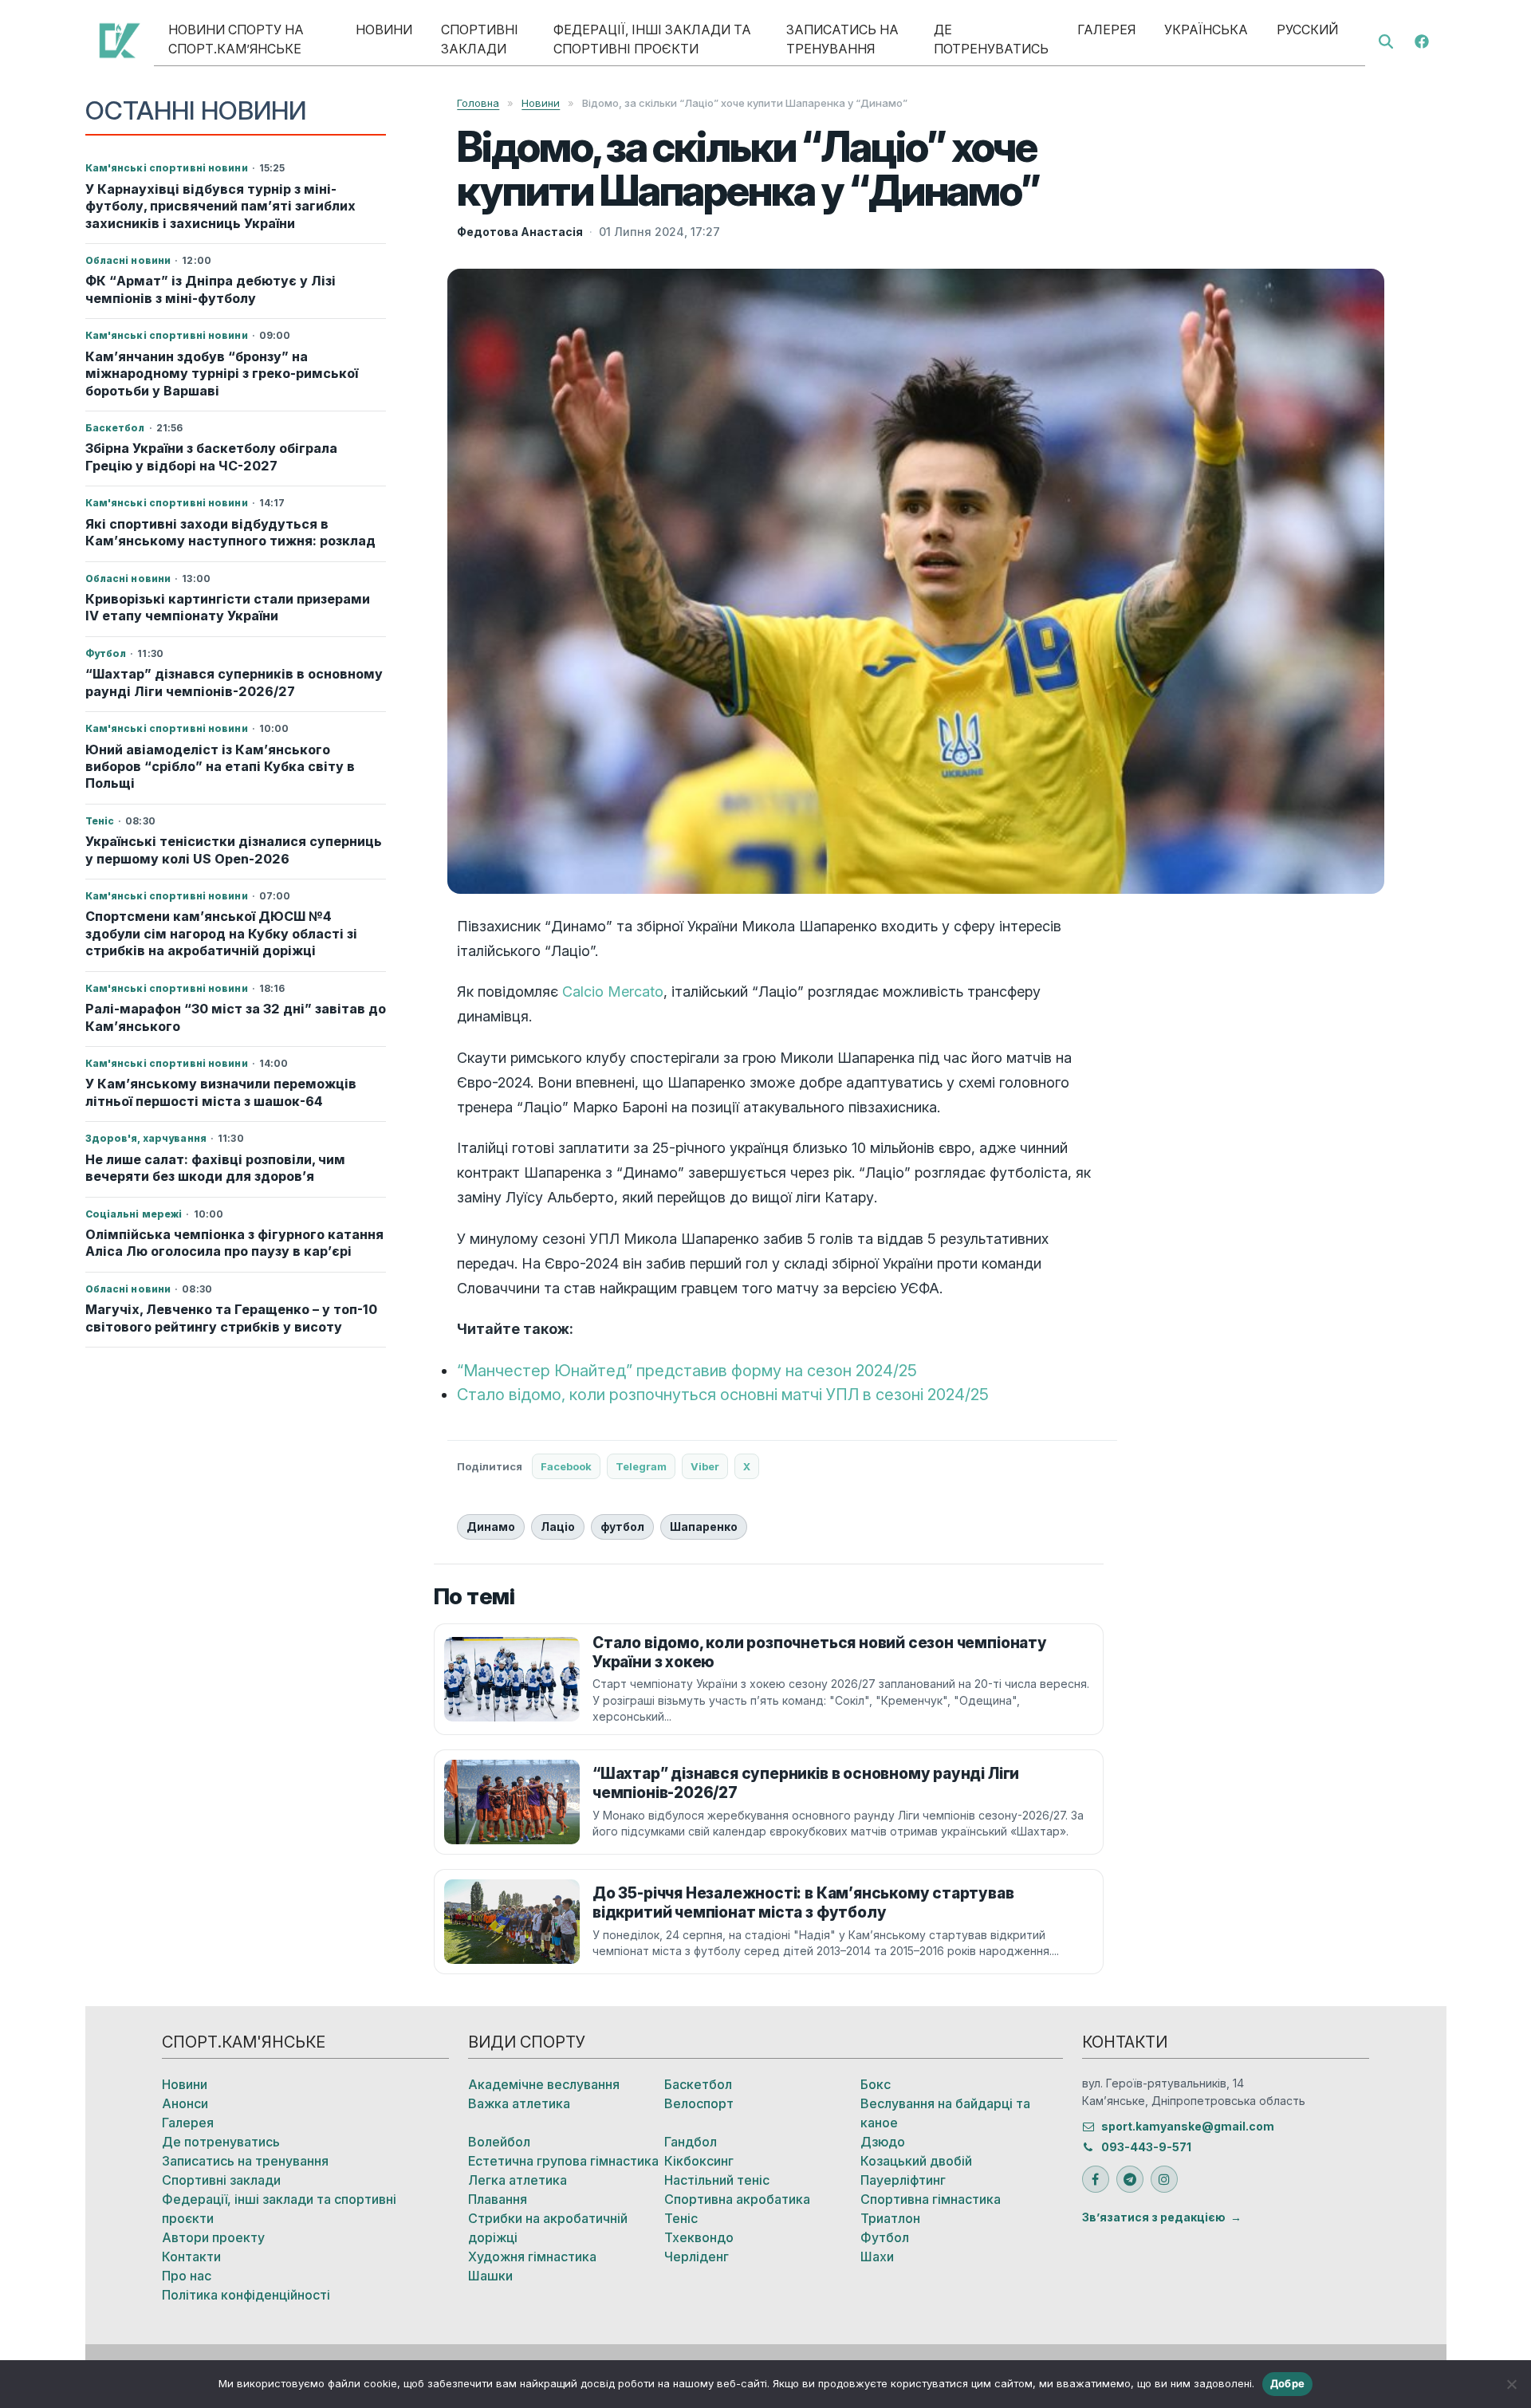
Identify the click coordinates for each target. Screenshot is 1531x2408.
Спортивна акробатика (737, 2199)
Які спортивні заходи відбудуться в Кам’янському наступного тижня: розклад (230, 532)
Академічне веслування (544, 2084)
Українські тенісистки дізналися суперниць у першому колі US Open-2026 (234, 850)
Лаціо (558, 1527)
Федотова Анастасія (520, 232)
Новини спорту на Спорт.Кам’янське (236, 39)
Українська (1206, 30)
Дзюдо (883, 2142)
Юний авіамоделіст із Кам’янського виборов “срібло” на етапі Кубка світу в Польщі (220, 767)
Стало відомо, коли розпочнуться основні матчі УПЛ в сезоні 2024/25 (723, 1395)
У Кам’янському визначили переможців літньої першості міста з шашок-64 (221, 1092)
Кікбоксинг (699, 2161)
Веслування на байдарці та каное (945, 2113)
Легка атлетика (518, 2180)
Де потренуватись (991, 39)
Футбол (885, 2237)
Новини (384, 30)
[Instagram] (1164, 2179)
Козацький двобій (916, 2161)
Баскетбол (698, 2084)
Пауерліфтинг (903, 2180)
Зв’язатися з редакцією (1154, 2217)
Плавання (498, 2199)
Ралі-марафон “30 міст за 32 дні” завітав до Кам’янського (236, 1017)
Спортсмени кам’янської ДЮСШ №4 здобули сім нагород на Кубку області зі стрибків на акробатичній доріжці (221, 933)
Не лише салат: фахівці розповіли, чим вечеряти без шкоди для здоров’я (215, 1168)
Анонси (185, 2103)
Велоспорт (699, 2103)
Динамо (491, 1527)
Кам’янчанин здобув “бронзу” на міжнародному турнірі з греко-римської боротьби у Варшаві (222, 374)
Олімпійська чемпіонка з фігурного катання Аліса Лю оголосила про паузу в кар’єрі (234, 1243)
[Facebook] (1422, 40)
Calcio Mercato (613, 992)
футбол (622, 1527)
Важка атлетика (519, 2103)
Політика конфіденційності (246, 2295)
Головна (478, 103)
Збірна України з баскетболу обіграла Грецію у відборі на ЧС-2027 (211, 456)
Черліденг (697, 2257)
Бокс (876, 2084)
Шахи (877, 2257)
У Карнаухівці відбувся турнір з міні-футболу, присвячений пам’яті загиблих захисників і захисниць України (220, 206)
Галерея (1106, 30)
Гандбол (691, 2142)
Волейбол (499, 2142)
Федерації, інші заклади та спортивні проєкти (652, 39)
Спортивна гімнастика (931, 2199)
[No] (1511, 2384)
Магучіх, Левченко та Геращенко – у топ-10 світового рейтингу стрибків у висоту (231, 1318)
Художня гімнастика (532, 2257)
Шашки (490, 2276)
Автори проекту (213, 2237)
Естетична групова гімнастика (563, 2161)
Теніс (681, 2218)
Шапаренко (704, 1527)
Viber (705, 1466)
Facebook (566, 1466)
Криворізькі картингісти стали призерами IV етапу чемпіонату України (228, 607)
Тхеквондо (699, 2237)
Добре (1287, 2383)
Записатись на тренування (842, 39)
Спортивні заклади (480, 39)
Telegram (641, 1466)
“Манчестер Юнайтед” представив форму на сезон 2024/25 (687, 1371)
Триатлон (890, 2218)
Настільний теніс (717, 2180)
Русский (1307, 30)
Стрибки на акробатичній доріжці (548, 2228)
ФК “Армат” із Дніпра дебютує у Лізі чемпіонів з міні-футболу (211, 289)
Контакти (191, 2257)
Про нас (187, 2276)
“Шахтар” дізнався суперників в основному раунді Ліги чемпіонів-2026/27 (234, 682)
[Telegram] (1130, 2179)
